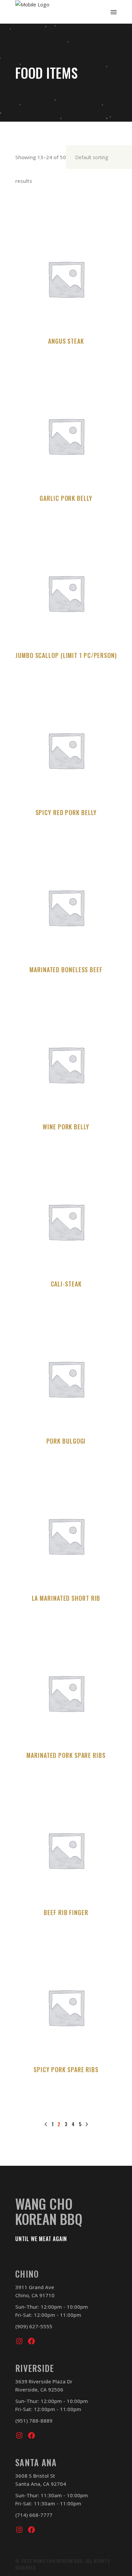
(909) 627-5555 (34, 2326)
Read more (66, 363)
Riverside (35, 2368)
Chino (27, 2274)
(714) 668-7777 (34, 2515)
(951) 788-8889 (34, 2421)
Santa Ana (36, 2462)
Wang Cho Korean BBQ (49, 2211)
